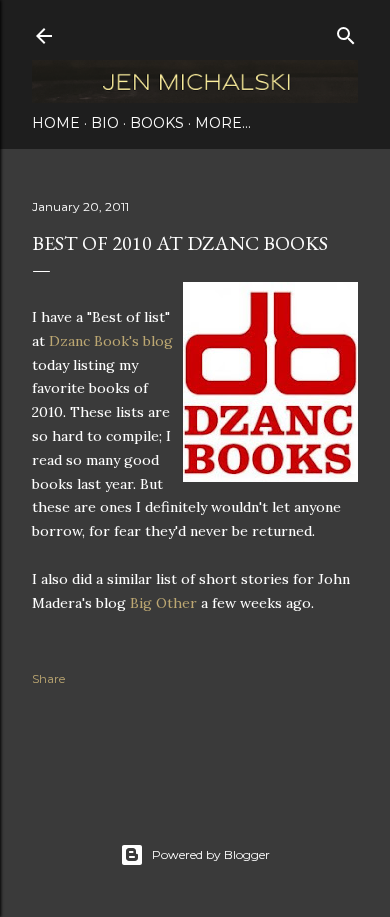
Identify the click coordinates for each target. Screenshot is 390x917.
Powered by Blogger (211, 854)
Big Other (163, 603)
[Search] (346, 31)
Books (157, 123)
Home (56, 123)
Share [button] (48, 678)
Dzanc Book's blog (111, 341)
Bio (105, 123)
